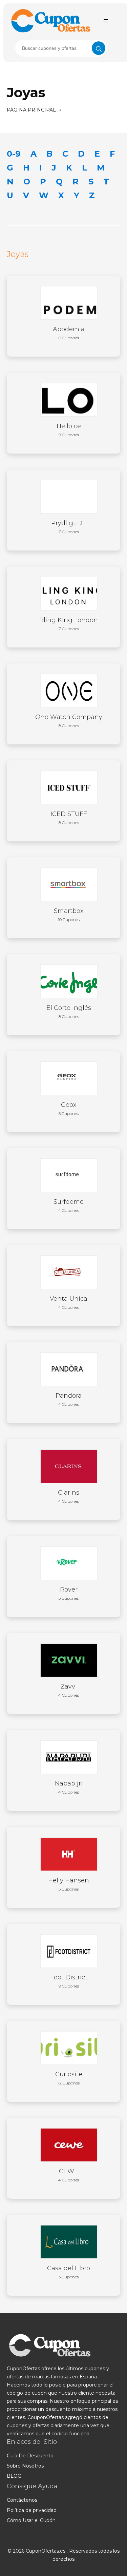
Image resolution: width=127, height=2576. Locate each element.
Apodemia (69, 333)
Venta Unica (69, 1302)
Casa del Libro (69, 2272)
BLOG (14, 2476)
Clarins (69, 1496)
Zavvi (69, 1690)
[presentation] (61, 48)
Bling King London (69, 624)
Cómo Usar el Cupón (31, 2520)
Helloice (69, 430)
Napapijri (69, 1787)
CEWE (69, 2175)
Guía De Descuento (30, 2456)
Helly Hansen (69, 1884)
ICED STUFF (69, 818)
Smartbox (69, 915)
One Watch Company (69, 721)
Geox (69, 1109)
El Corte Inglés (69, 1012)
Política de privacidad (32, 2510)
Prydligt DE (69, 527)
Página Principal (31, 110)
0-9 (14, 154)
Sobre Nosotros (25, 2466)
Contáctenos (22, 2500)
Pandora (69, 1399)
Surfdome (69, 1205)
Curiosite (69, 2078)
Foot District (69, 1981)
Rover (69, 1593)
